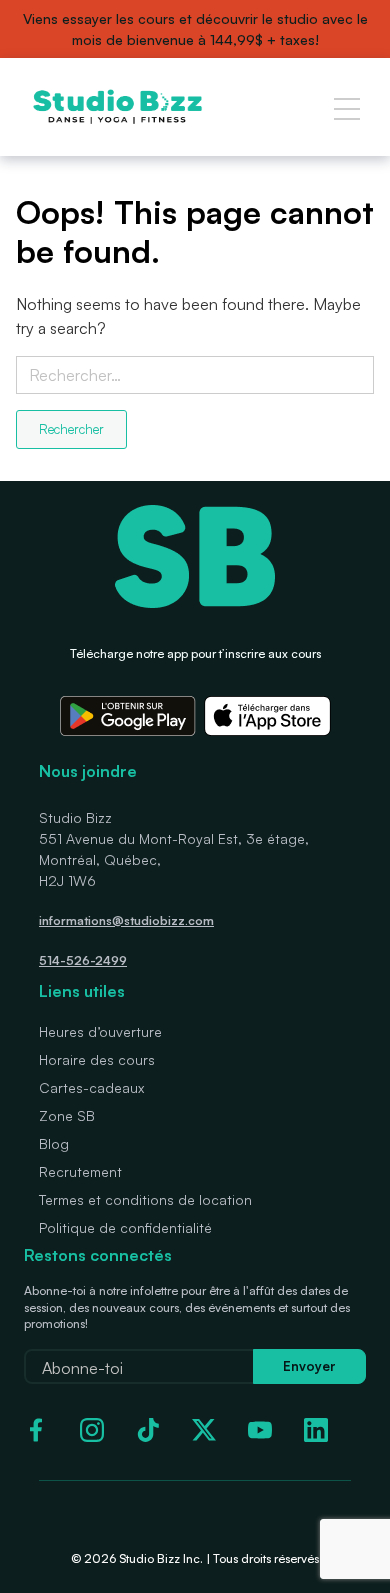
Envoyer (309, 1366)
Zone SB (67, 1115)
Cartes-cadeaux (91, 1087)
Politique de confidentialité (125, 1227)
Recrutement (80, 1171)
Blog (54, 1143)
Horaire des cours (97, 1059)
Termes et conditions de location (145, 1199)
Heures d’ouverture (100, 1031)
